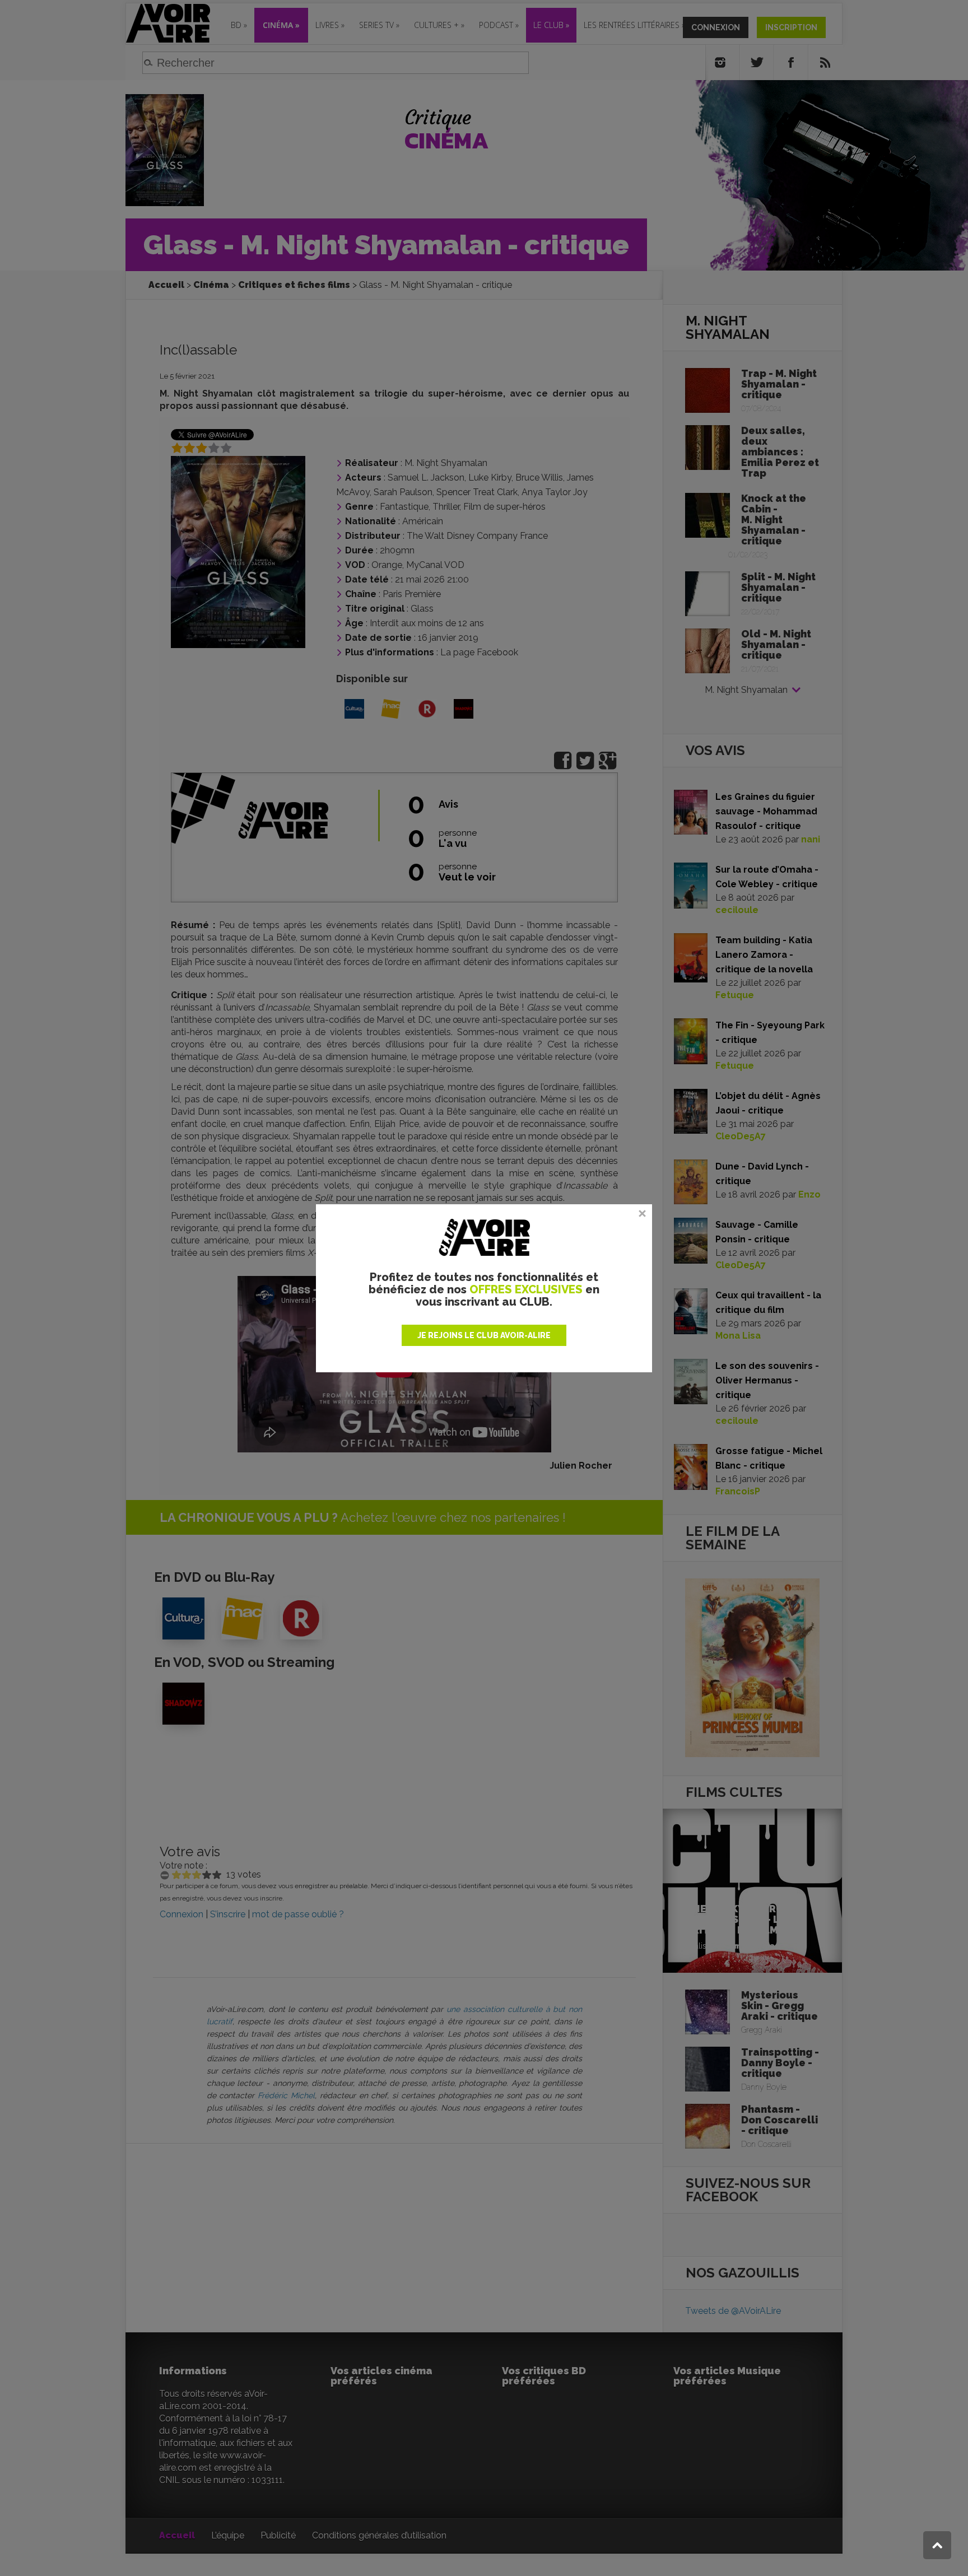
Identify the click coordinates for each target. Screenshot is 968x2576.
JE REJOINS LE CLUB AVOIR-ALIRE (484, 1335)
